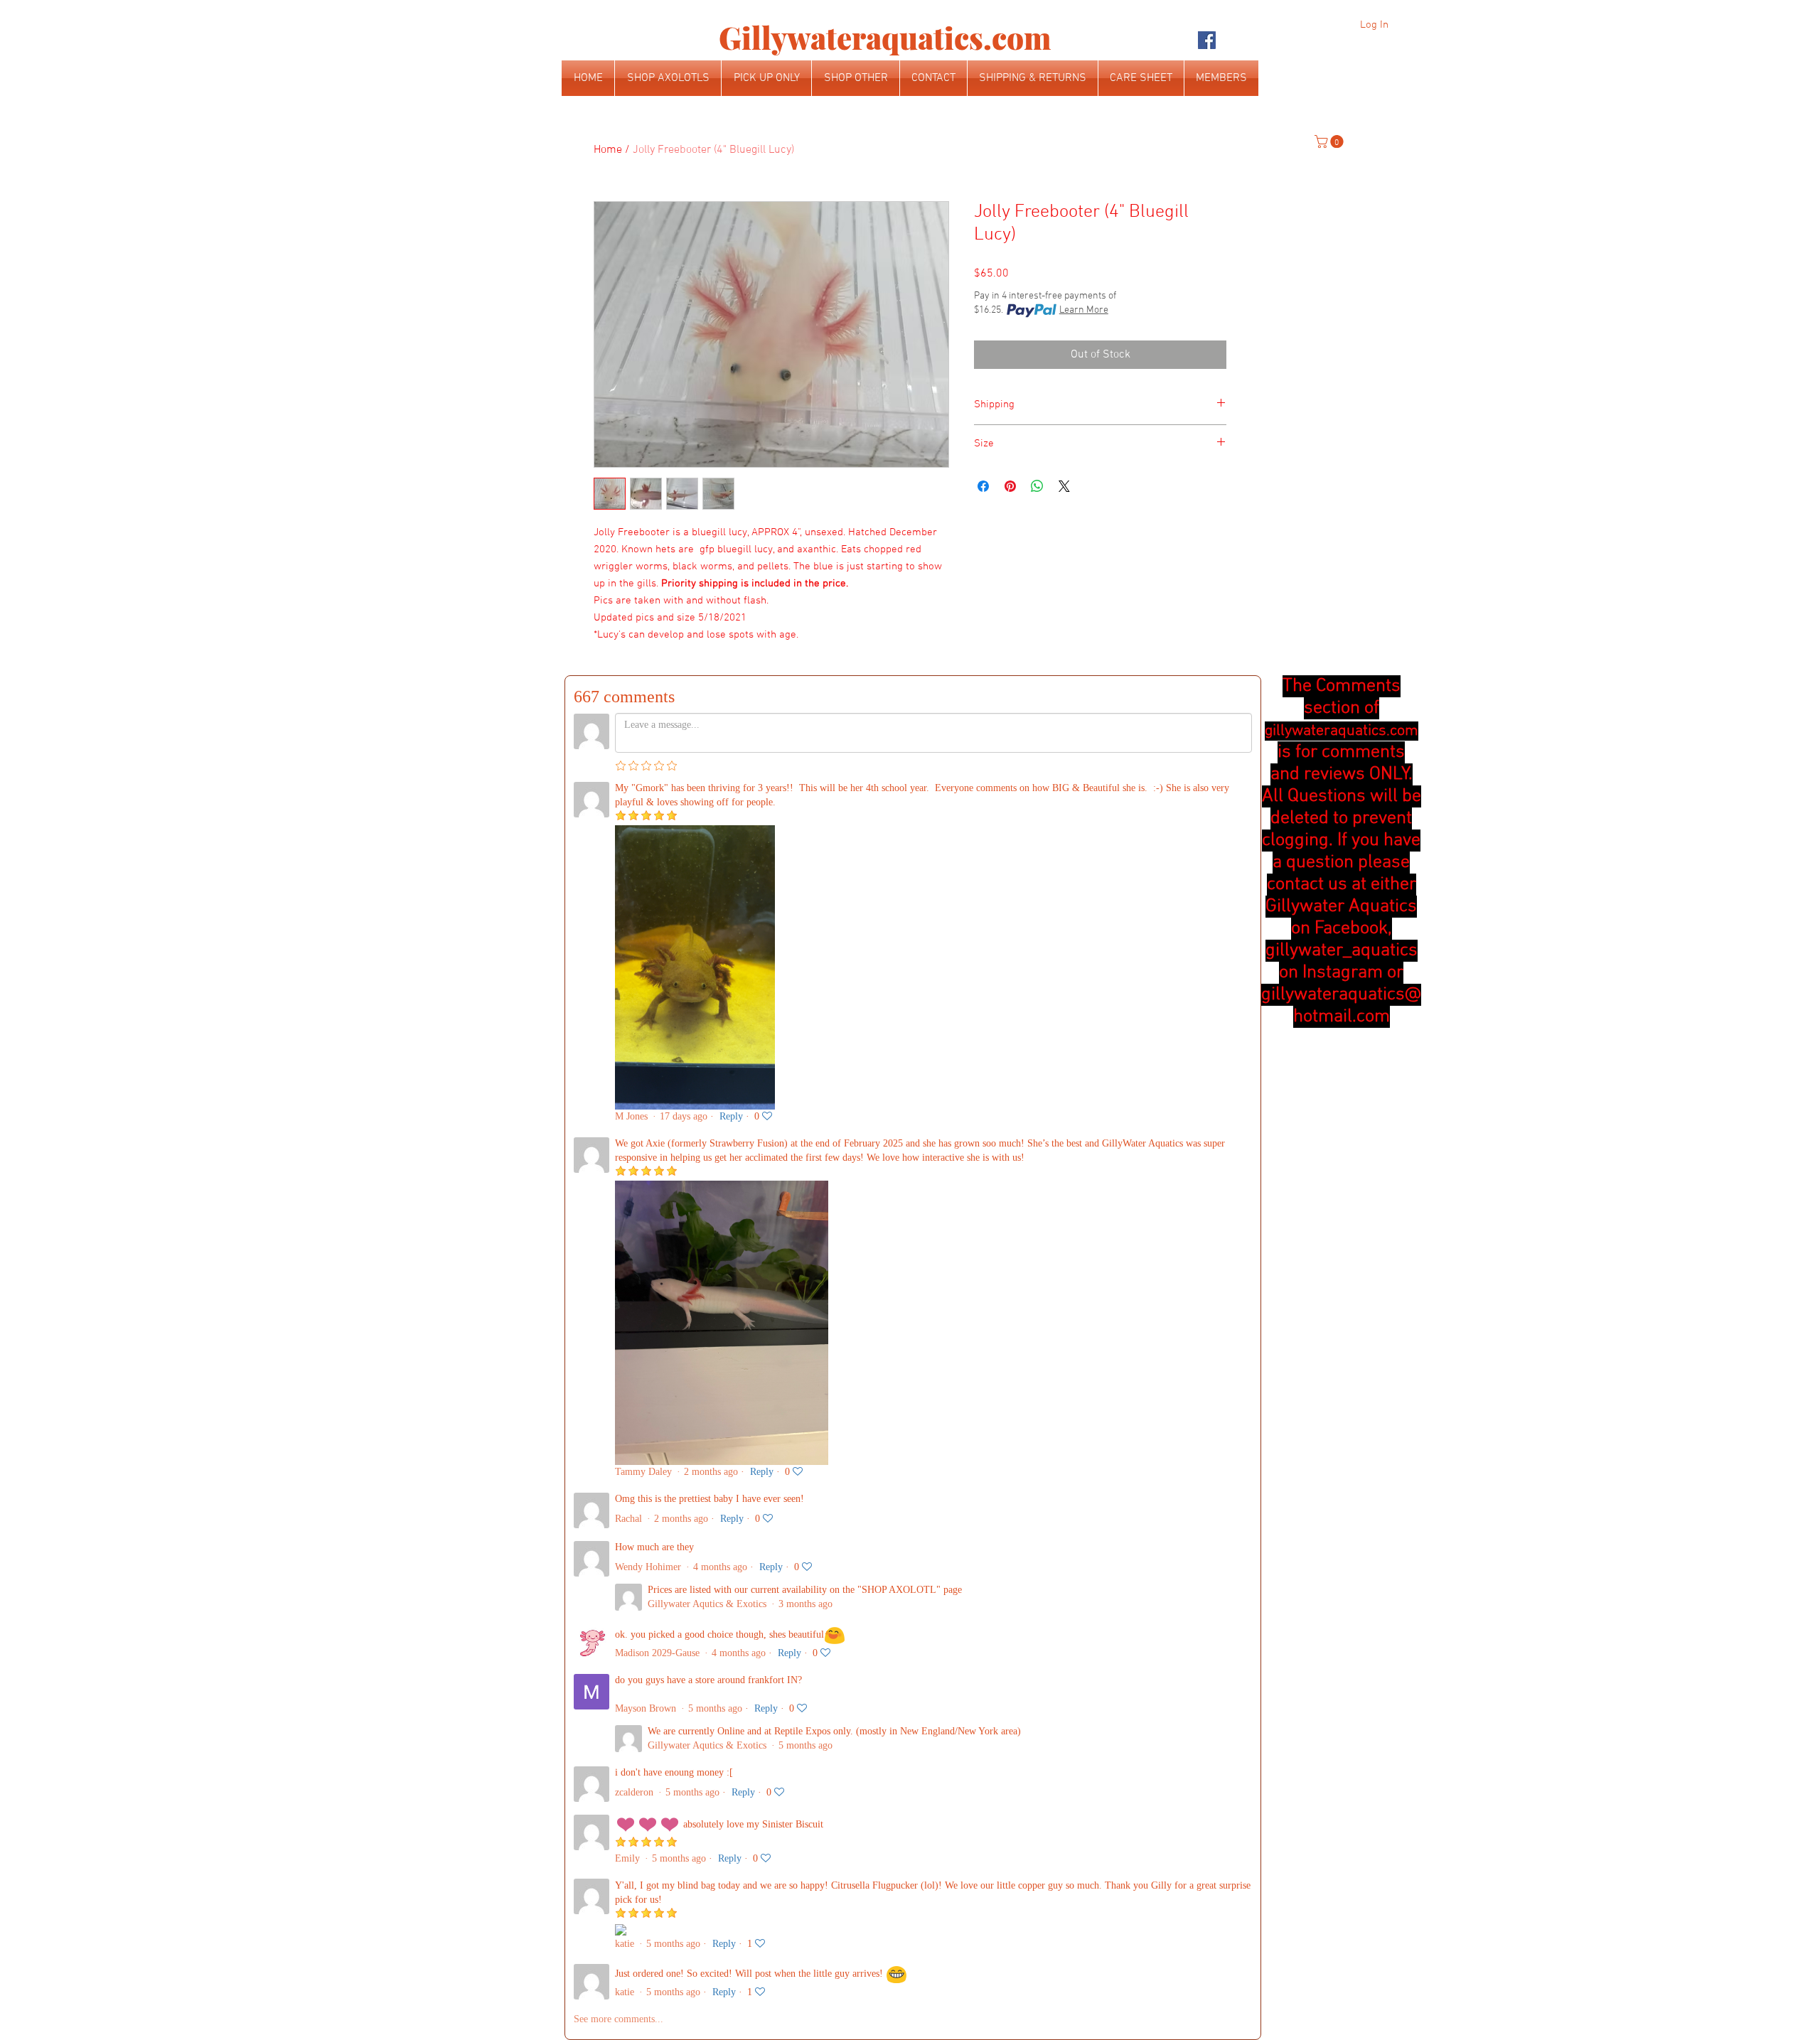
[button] (1331, 141)
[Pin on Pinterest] (1010, 486)
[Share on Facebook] (983, 486)
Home (608, 150)
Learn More (1084, 310)
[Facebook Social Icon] (1207, 40)
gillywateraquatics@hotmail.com (1341, 1006)
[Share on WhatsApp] (1037, 486)
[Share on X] (1064, 486)
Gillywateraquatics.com (885, 38)
